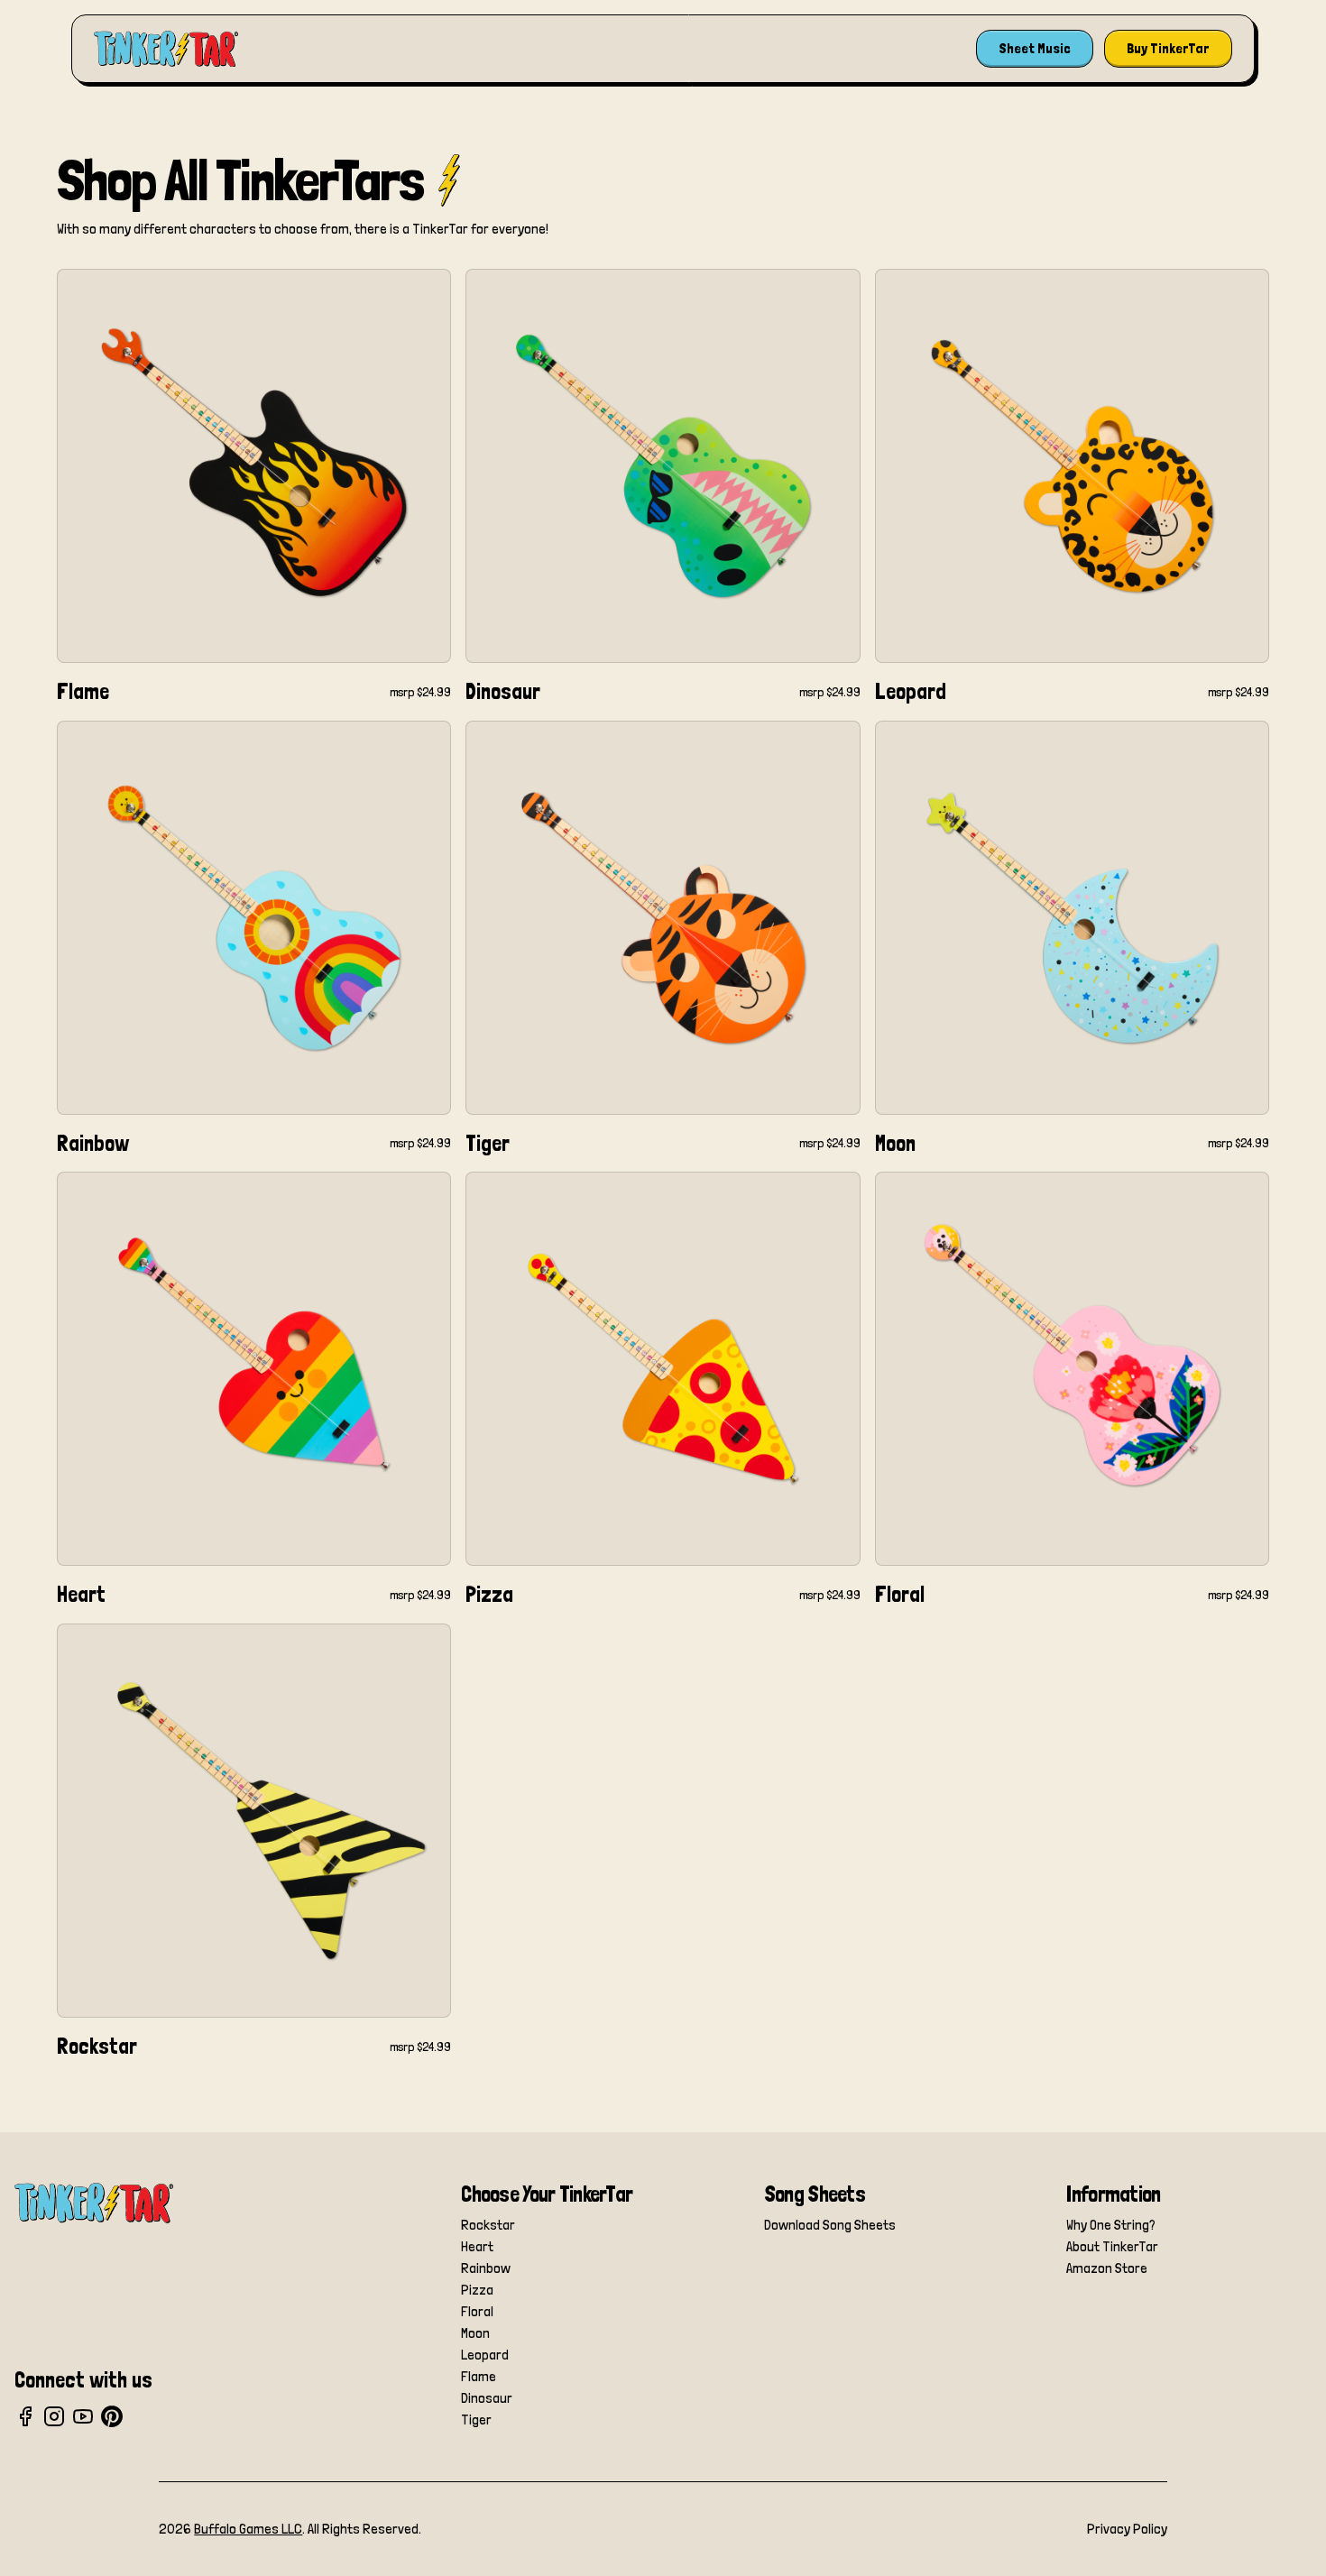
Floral (477, 2311)
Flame (479, 2376)
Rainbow (486, 2268)
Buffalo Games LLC (248, 2529)
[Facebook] (25, 2416)
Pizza (477, 2290)
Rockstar (488, 2225)
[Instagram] (54, 2416)
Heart (477, 2246)
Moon (475, 2333)
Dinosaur (487, 2398)
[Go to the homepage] (94, 2203)
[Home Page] (166, 49)
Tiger (476, 2420)
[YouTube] (83, 2416)
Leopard (485, 2355)
